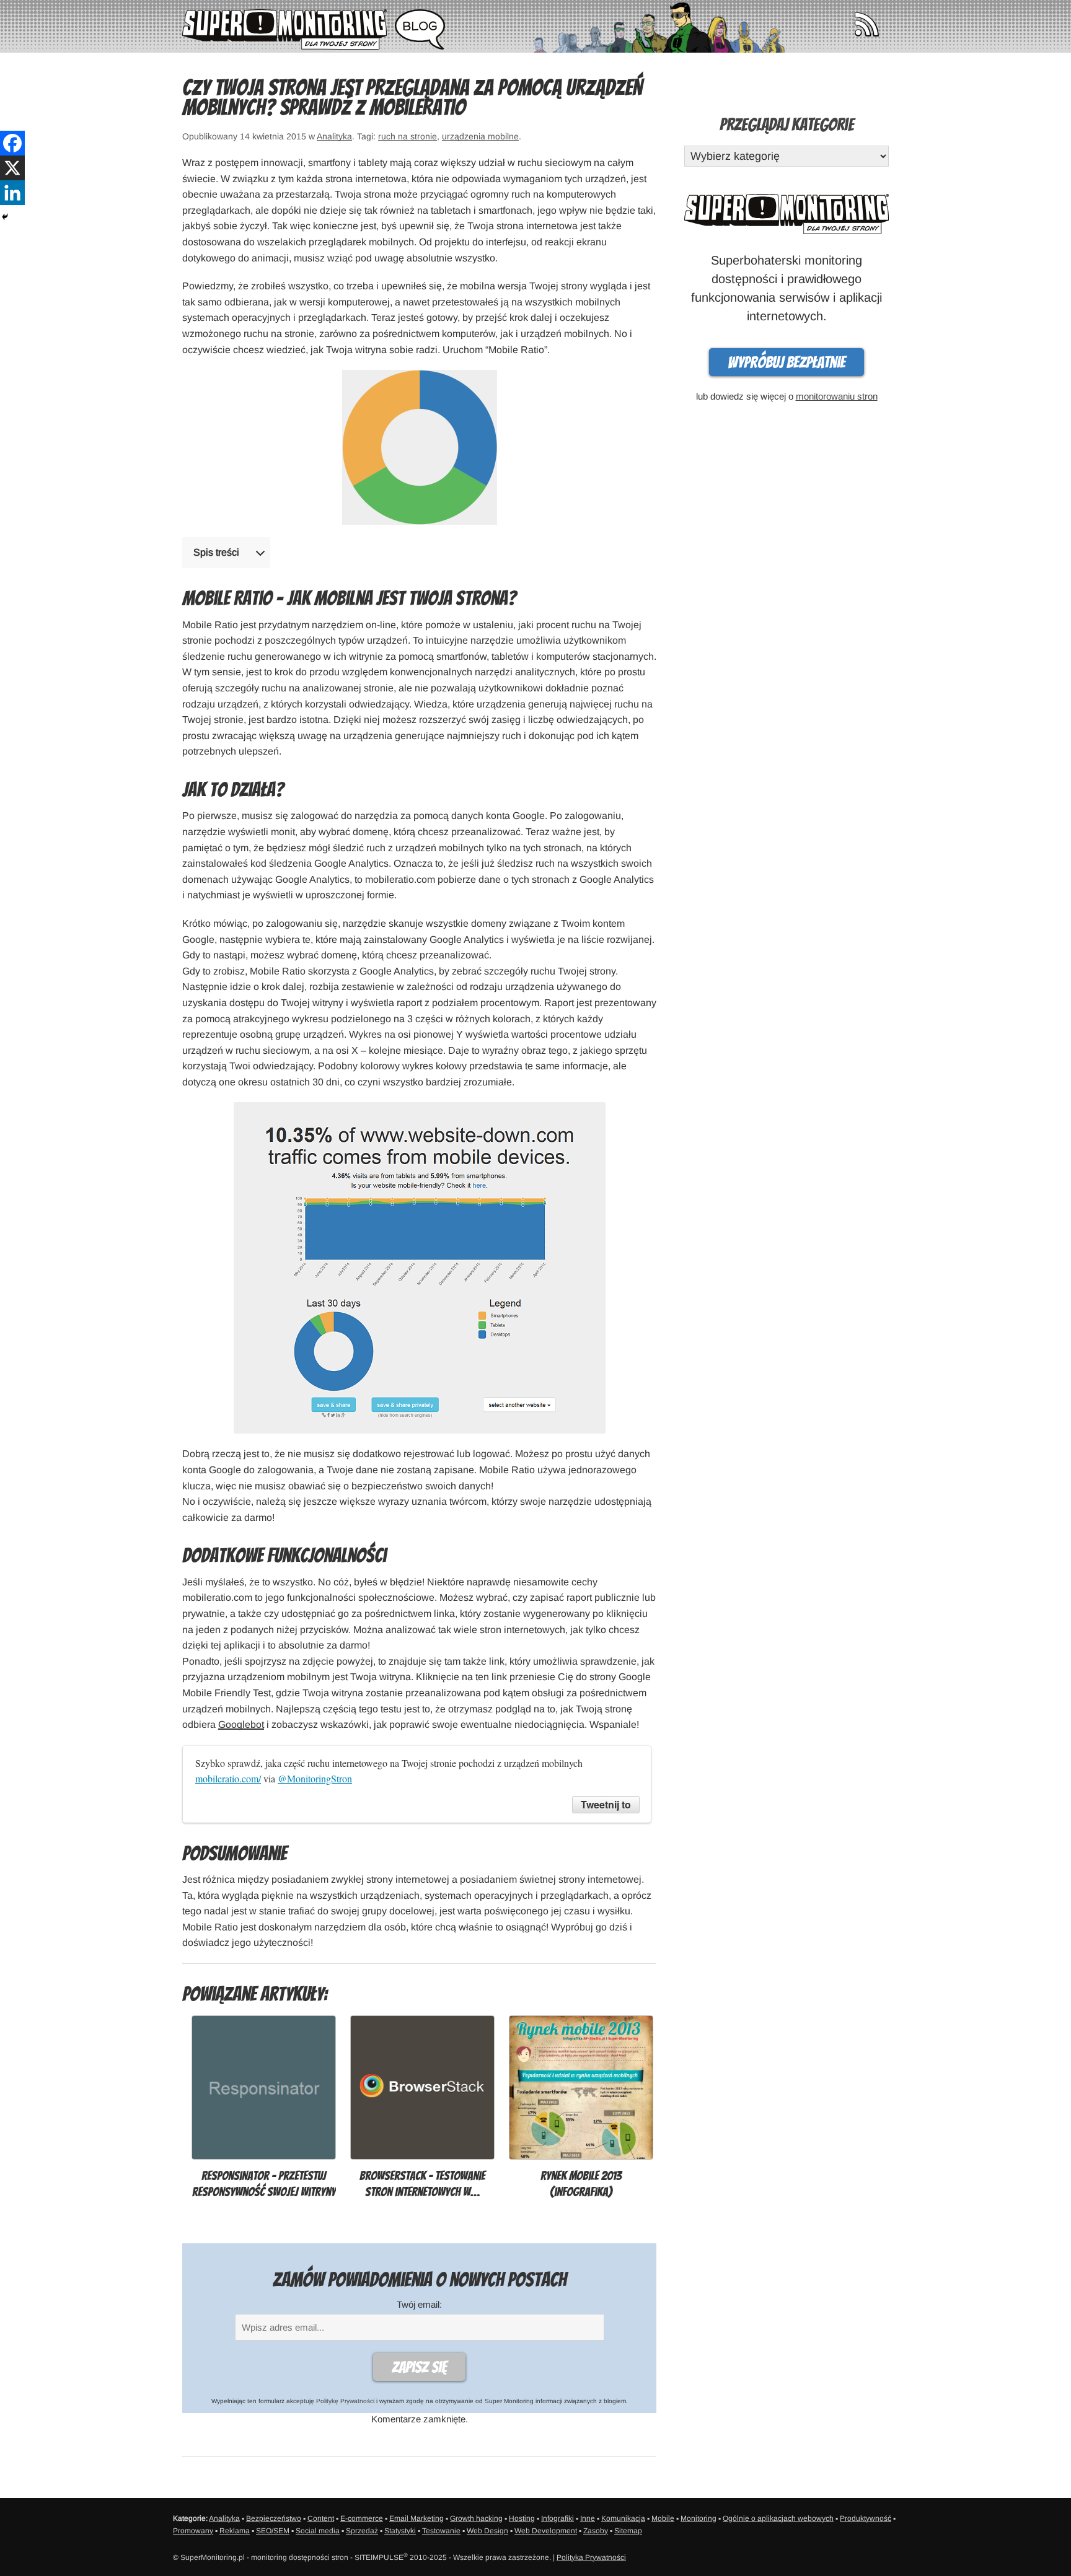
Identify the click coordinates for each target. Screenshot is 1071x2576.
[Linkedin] (12, 193)
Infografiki (558, 2518)
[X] (12, 168)
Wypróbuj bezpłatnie (787, 362)
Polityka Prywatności (591, 2557)
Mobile (663, 2518)
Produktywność (866, 2518)
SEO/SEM (273, 2531)
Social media (318, 2531)
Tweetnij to (606, 1804)
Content (321, 2518)
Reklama (235, 2531)
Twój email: (419, 2304)
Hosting (522, 2518)
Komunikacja (623, 2518)
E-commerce (362, 2518)
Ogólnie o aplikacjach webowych (778, 2518)
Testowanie (441, 2531)
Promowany (193, 2531)
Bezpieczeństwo (274, 2518)
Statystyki (400, 2531)
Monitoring (699, 2518)
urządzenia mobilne (480, 136)
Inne (588, 2518)
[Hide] (5, 217)
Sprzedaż (362, 2531)
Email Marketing (416, 2518)
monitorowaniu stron (837, 396)
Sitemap (628, 2531)
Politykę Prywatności (345, 2401)
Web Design (487, 2531)
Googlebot (241, 1724)
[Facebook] (12, 143)
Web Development (546, 2531)
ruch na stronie (408, 136)
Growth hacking (476, 2518)
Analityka (334, 136)
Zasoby (596, 2531)
